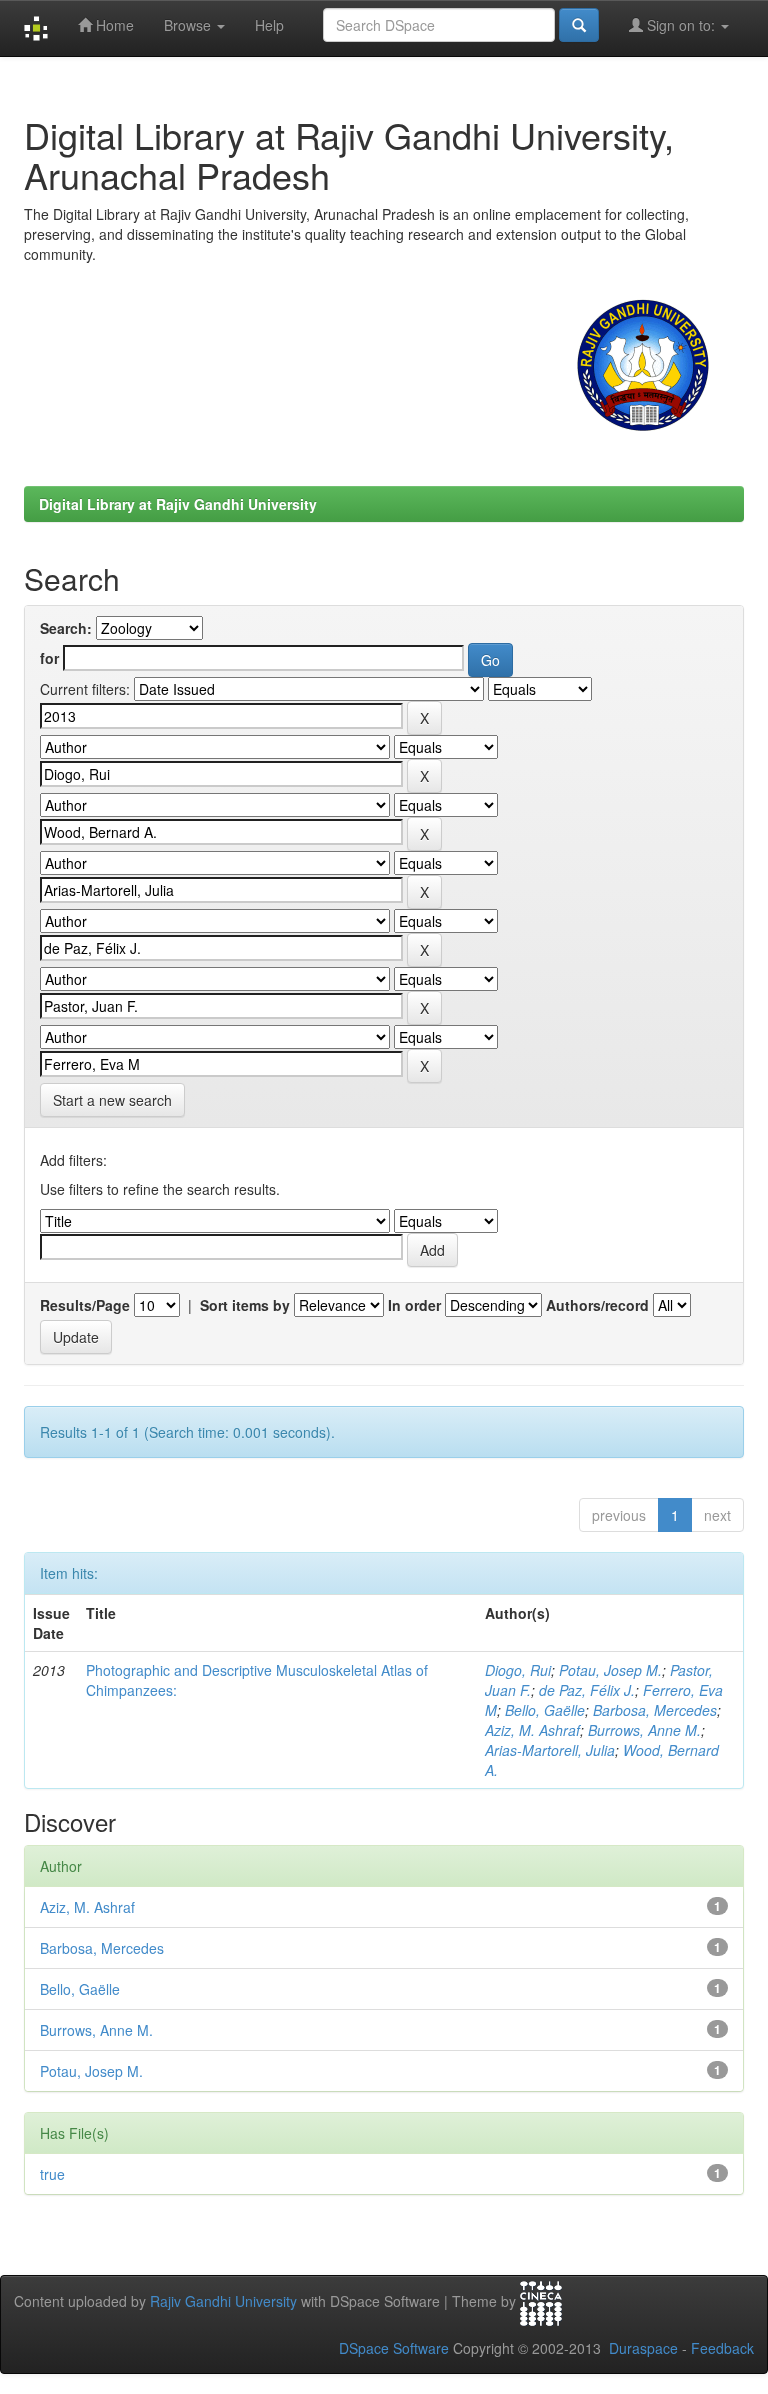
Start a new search (112, 1100)
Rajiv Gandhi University (223, 2301)
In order (414, 1305)
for (49, 658)
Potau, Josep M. (610, 1670)
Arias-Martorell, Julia (550, 1750)
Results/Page (85, 1305)
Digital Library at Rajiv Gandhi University (178, 504)
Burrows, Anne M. (644, 1730)
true (52, 2174)
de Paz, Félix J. (587, 1690)
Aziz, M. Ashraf (532, 1730)
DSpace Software (394, 2348)
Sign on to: (681, 25)
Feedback (722, 2348)
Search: (66, 628)
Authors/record (597, 1305)
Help (269, 25)
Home (113, 25)
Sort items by (245, 1305)
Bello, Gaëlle (545, 1710)
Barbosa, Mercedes (655, 1710)
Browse (189, 25)
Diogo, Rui (518, 1670)
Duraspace (643, 2348)
